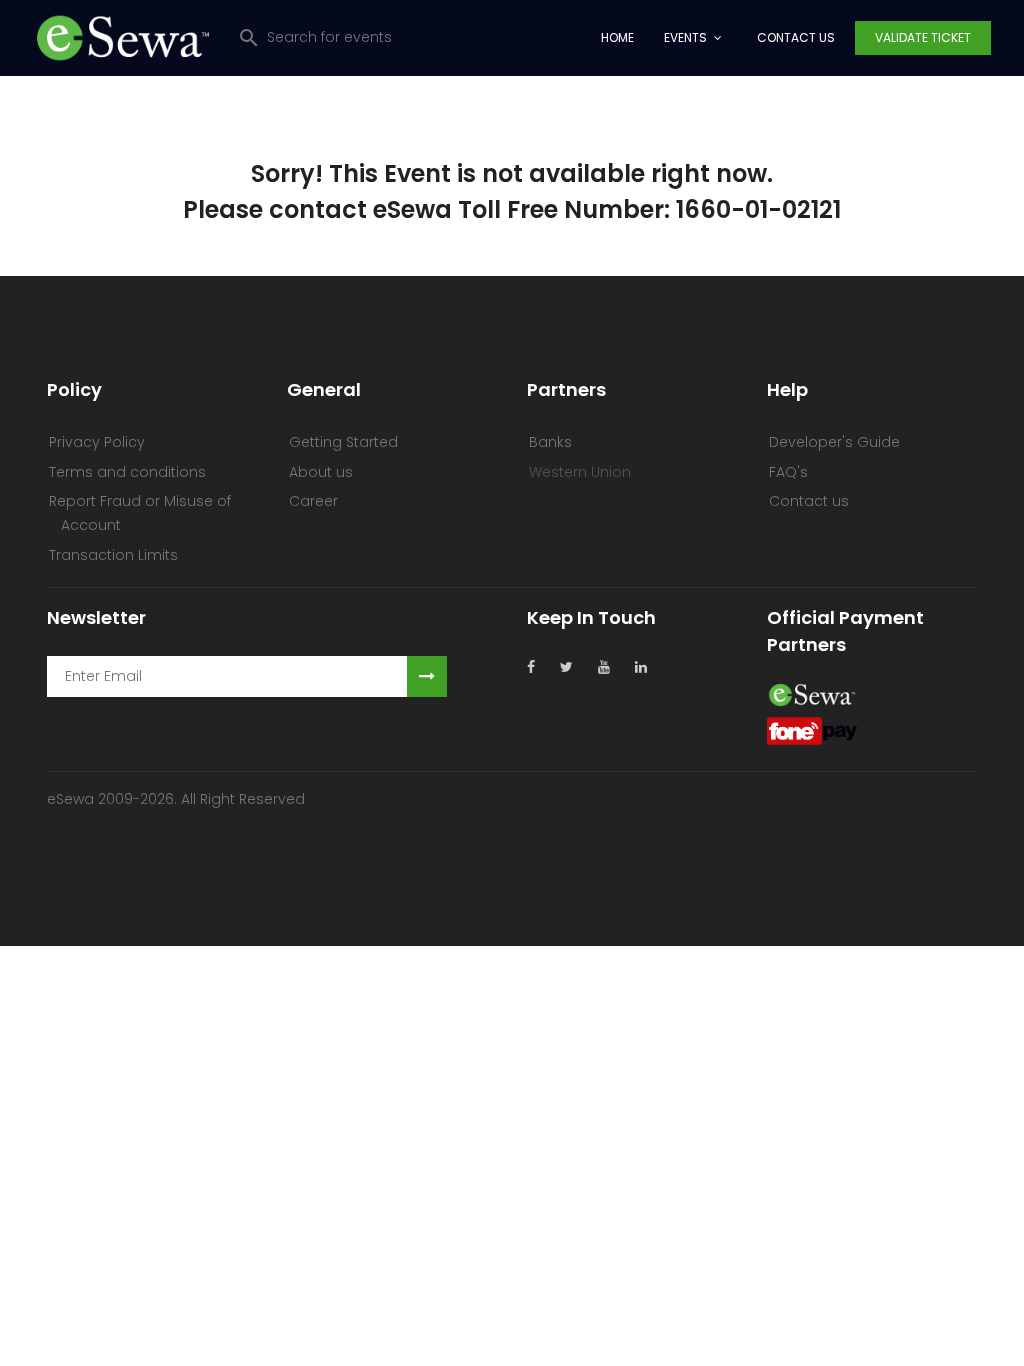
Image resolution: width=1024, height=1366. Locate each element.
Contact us (809, 501)
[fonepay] (812, 730)
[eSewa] (812, 694)
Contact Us (796, 37)
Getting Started (343, 442)
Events (685, 37)
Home (617, 37)
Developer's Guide (834, 442)
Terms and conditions (127, 472)
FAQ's (788, 472)
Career (313, 501)
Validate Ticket (923, 37)
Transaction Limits (113, 555)
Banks (550, 442)
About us (321, 472)
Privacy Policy (97, 442)
